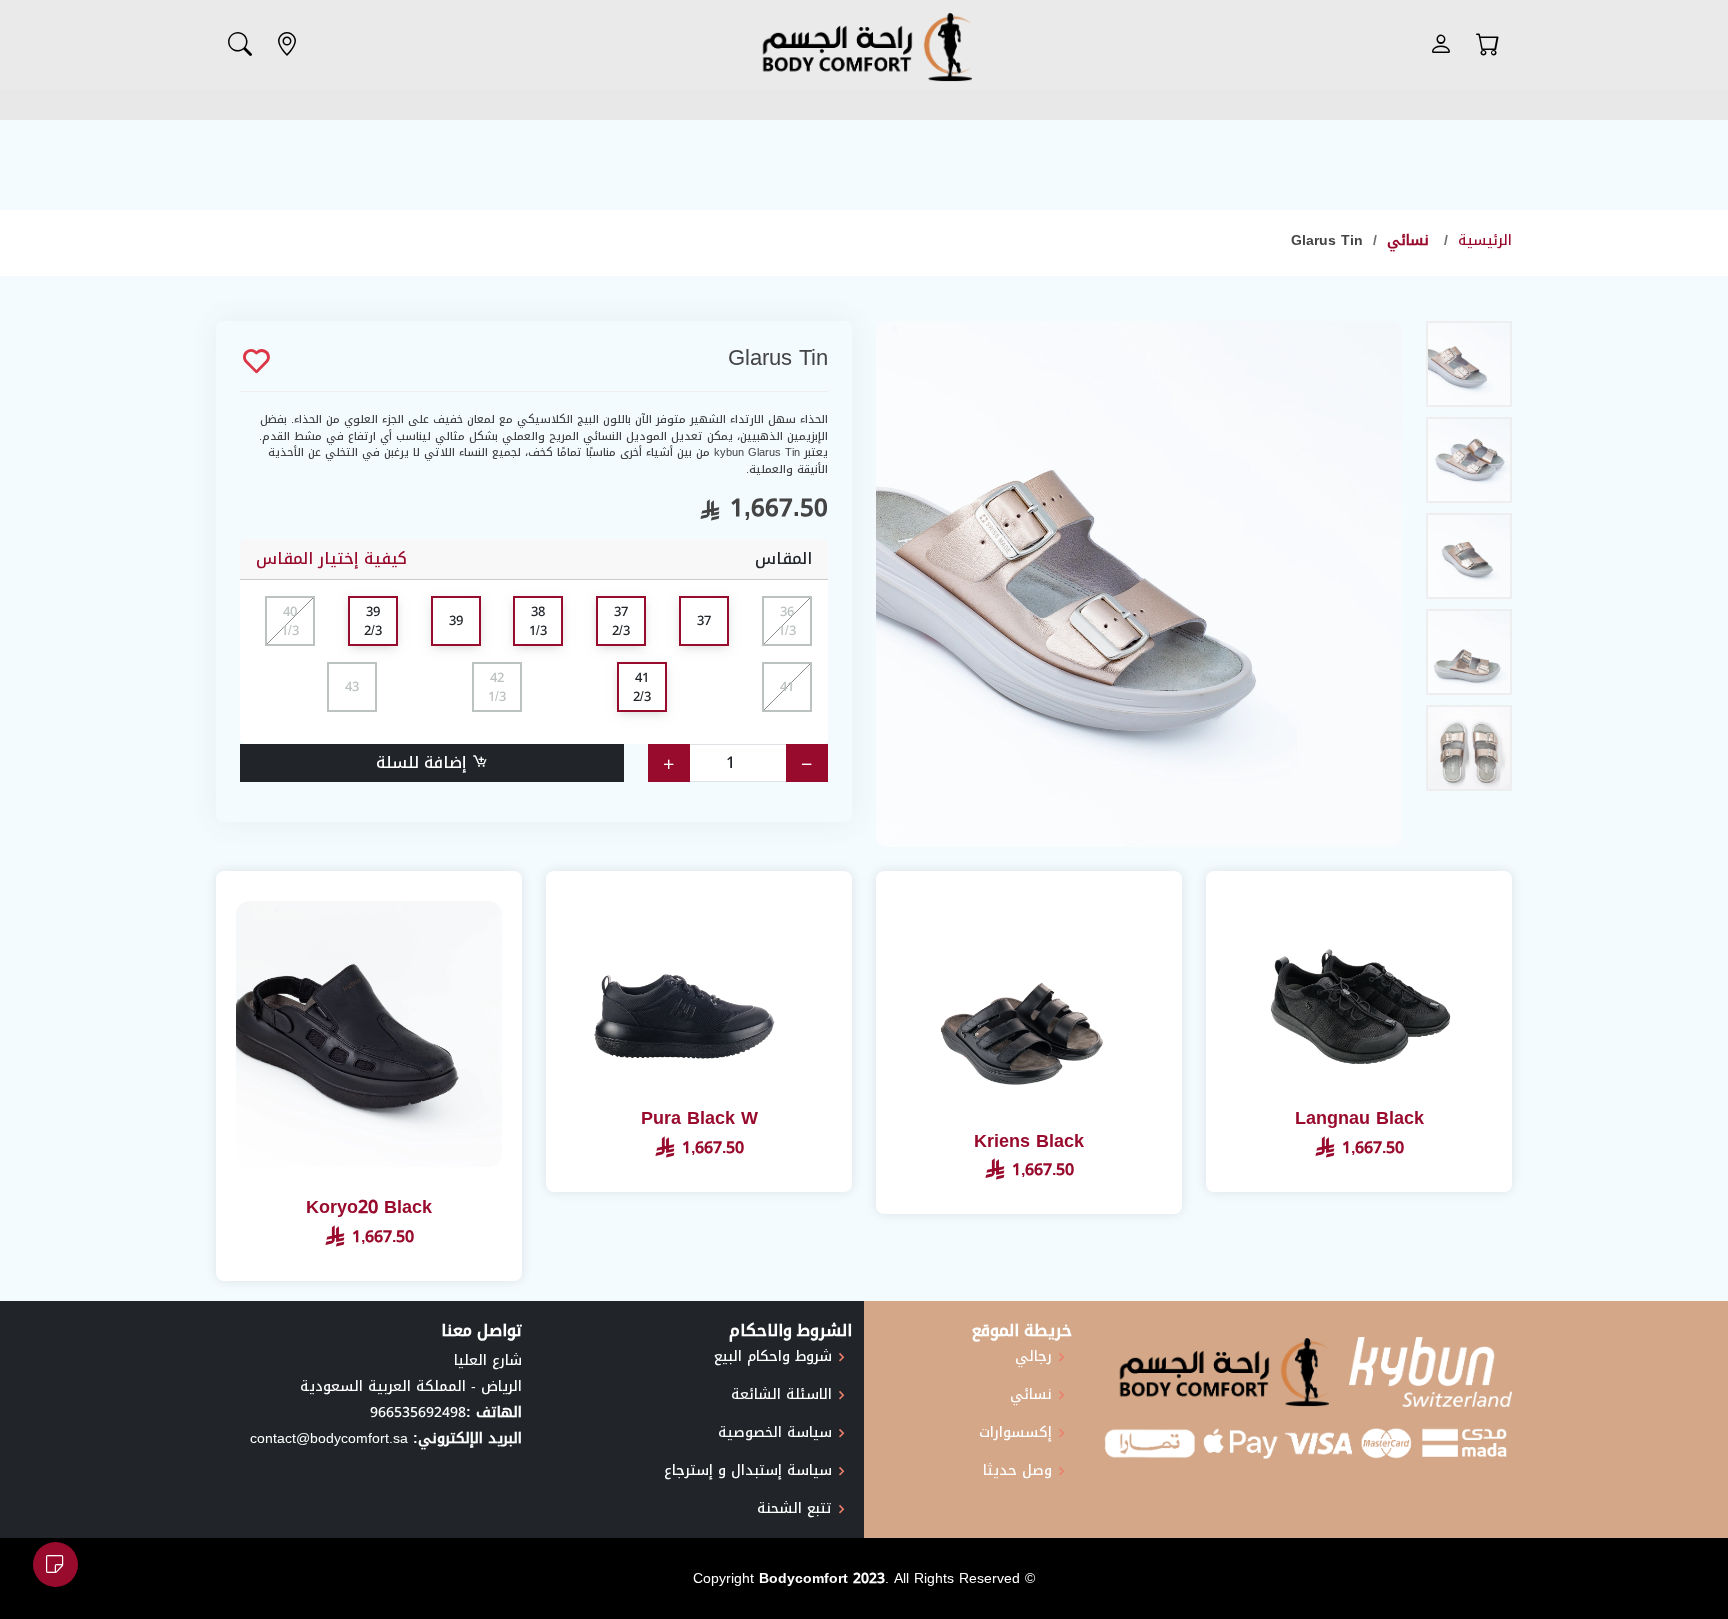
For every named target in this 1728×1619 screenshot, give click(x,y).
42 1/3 (497, 687)
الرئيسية (1485, 240)
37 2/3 (621, 621)
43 (352, 686)
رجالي (1033, 1357)
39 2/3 (373, 621)
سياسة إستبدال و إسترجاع (748, 1471)
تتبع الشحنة (794, 1509)
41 (787, 686)
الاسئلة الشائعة (781, 1395)
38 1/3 (538, 621)
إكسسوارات (1015, 1433)
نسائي (1410, 240)
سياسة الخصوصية (775, 1433)
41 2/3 (642, 687)
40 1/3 (290, 621)
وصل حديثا (1017, 1471)
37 (704, 620)
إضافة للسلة (424, 762)
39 (456, 620)
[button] (1488, 45)
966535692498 (418, 1412)
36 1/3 (787, 621)
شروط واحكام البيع (773, 1357)
